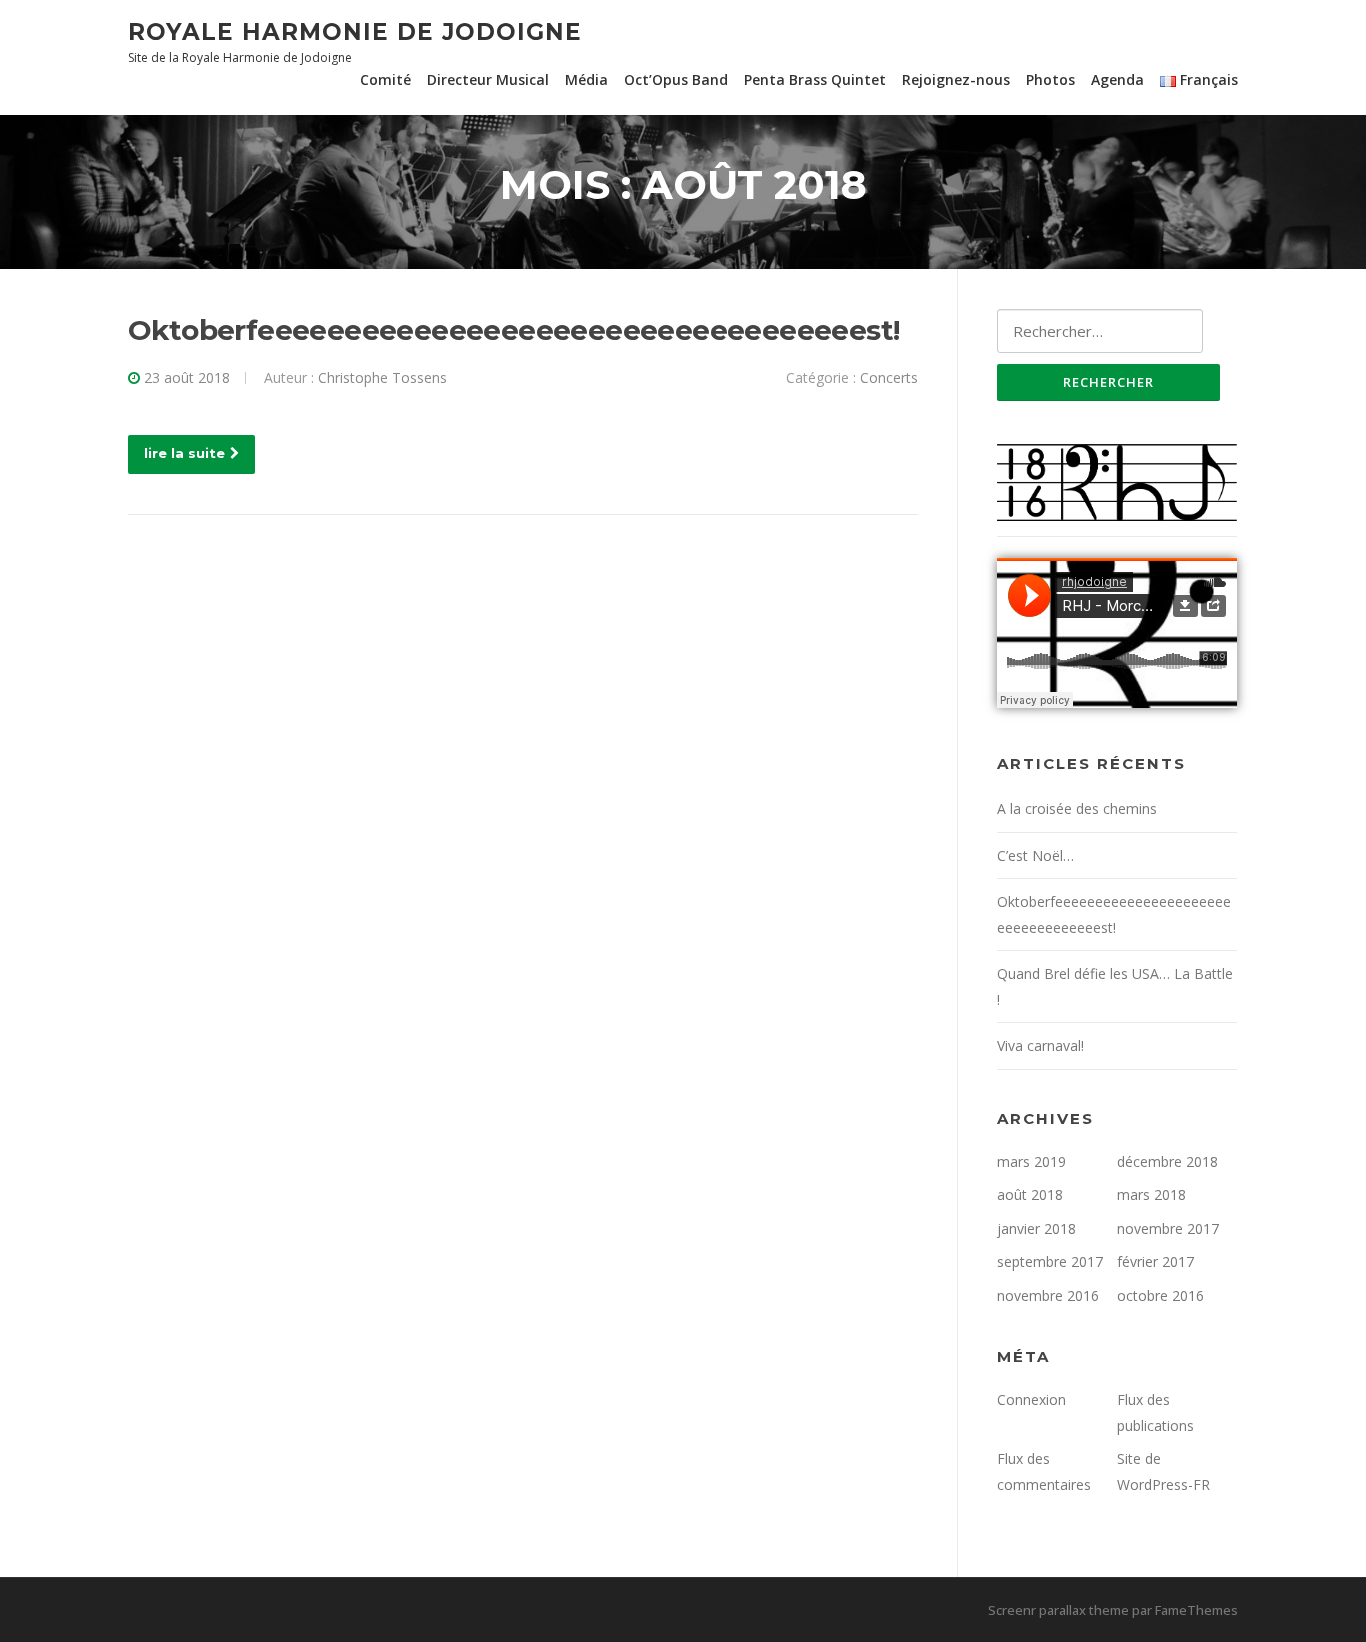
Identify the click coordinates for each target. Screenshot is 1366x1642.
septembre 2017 (1050, 1261)
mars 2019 (1031, 1161)
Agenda (1117, 79)
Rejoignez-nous (956, 79)
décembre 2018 (1167, 1161)
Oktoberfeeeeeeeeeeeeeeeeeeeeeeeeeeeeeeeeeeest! (513, 330)
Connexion (1031, 1399)
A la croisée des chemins (1077, 808)
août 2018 (1030, 1194)
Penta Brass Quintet (815, 79)
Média (586, 79)
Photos (1050, 79)
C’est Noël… (1035, 855)
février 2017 (1155, 1261)
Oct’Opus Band (676, 79)
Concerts (889, 377)
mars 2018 (1151, 1194)
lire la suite (184, 453)
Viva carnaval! (1040, 1045)
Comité (385, 79)
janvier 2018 (1036, 1228)
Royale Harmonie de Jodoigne (355, 31)
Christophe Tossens (382, 377)
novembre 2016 (1048, 1295)
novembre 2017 (1168, 1228)
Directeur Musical (488, 79)
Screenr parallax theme (1058, 1610)
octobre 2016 (1160, 1295)
